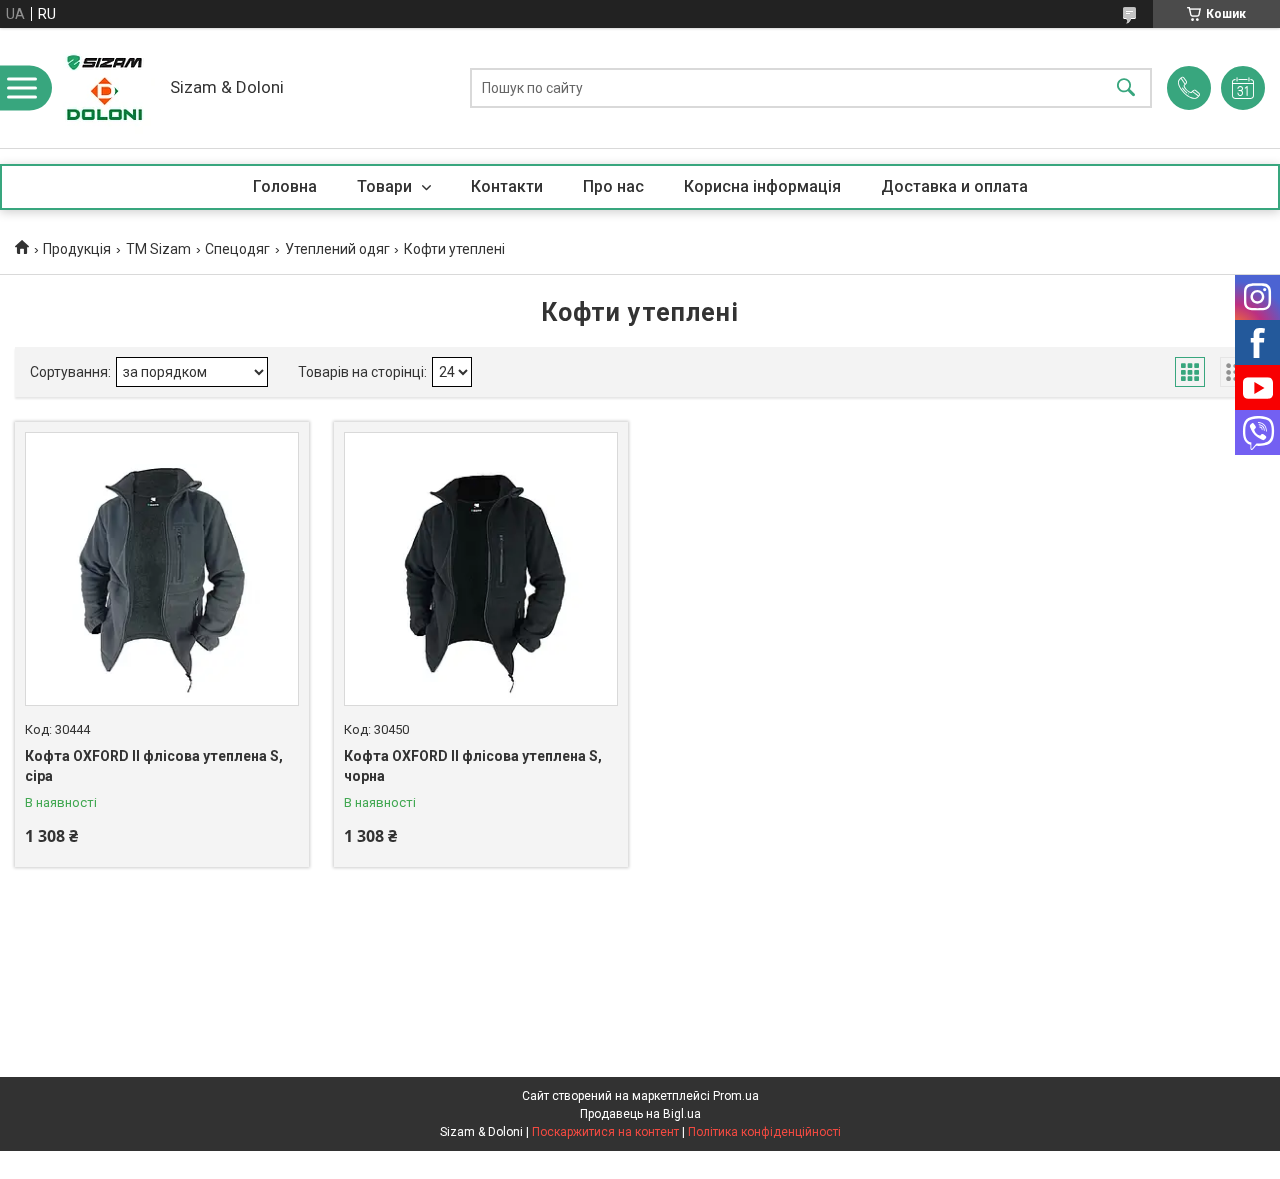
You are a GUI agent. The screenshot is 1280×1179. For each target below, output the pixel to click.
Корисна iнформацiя (762, 186)
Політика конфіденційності (764, 1132)
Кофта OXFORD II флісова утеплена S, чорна (473, 766)
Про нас (613, 186)
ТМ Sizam (158, 249)
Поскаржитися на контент (605, 1132)
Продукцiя (77, 249)
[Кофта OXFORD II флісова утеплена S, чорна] (481, 569)
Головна (285, 186)
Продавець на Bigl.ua (640, 1114)
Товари (386, 186)
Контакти (507, 186)
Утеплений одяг (337, 249)
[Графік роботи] (1243, 88)
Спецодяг (237, 249)
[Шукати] (1126, 88)
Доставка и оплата (954, 186)
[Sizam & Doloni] (105, 88)
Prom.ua (736, 1096)
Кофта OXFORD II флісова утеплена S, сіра (154, 766)
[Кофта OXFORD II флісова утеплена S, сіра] (162, 569)
